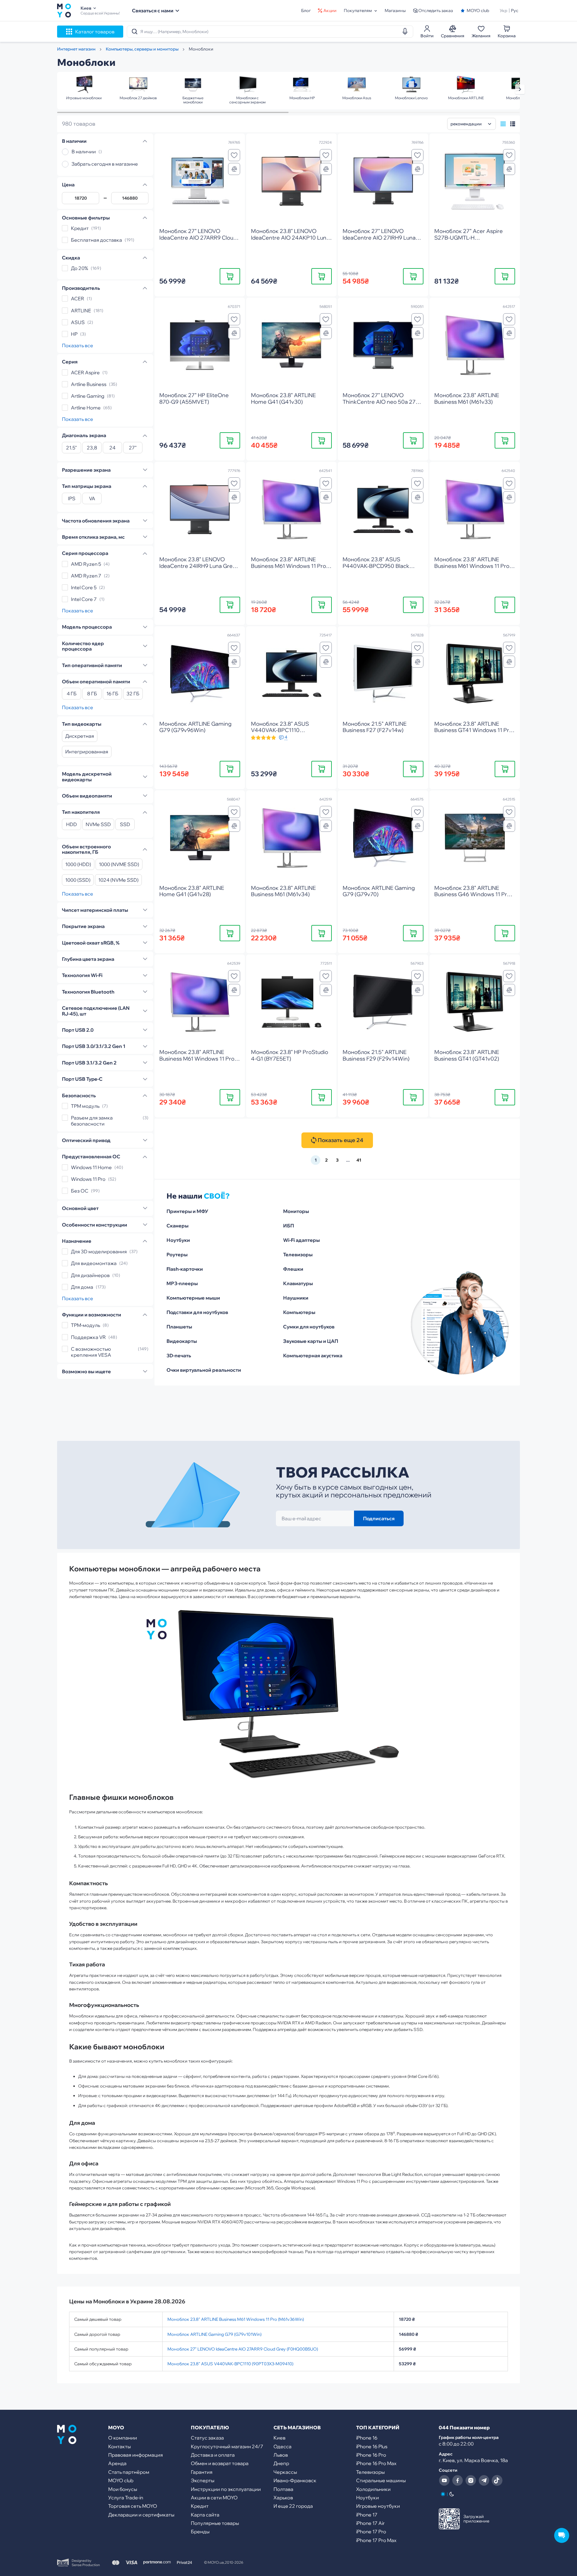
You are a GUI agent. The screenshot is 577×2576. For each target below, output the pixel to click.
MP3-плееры (182, 1283)
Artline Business (89, 384)
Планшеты (179, 1327)
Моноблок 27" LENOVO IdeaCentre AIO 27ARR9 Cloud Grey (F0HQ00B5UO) (243, 2349)
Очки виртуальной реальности (204, 1370)
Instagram (471, 2480)
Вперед (520, 89)
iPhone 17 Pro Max (376, 2540)
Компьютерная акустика (313, 1355)
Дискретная (80, 736)
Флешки (293, 1269)
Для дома (82, 1287)
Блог (306, 11)
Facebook (457, 2480)
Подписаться (379, 1518)
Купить (230, 276)
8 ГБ (92, 694)
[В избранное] (234, 155)
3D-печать (179, 1355)
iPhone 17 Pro (371, 2532)
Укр (504, 11)
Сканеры (177, 1226)
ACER (78, 299)
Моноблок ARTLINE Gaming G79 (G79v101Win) (214, 2334)
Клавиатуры (298, 1283)
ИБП (288, 1226)
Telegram (484, 2480)
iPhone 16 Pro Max (376, 2463)
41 (359, 1160)
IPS (72, 499)
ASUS (78, 322)
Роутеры (177, 1254)
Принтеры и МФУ (187, 1211)
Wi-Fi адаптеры (301, 1240)
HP (74, 334)
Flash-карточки (185, 1269)
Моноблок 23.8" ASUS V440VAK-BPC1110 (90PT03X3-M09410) (230, 2364)
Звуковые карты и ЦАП (311, 1341)
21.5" (72, 448)
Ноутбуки (178, 1240)
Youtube (444, 2480)
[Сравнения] (234, 169)
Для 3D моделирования (99, 1251)
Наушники (296, 1298)
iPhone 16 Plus (372, 2446)
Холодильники (373, 2489)
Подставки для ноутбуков (197, 1312)
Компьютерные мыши (193, 1298)
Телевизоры (298, 1254)
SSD (125, 825)
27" (133, 448)
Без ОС (80, 1191)
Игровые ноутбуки (378, 2506)
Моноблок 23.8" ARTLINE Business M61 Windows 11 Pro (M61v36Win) (236, 2319)
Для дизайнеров (90, 1275)
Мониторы (296, 1211)
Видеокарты (182, 1341)
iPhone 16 (367, 2438)
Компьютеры (299, 1312)
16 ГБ (112, 694)
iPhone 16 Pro (371, 2455)
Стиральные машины (381, 2480)
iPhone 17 (367, 2515)
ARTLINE (81, 311)
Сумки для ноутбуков (309, 1327)
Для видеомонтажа (94, 1263)
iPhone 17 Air (370, 2523)
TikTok (497, 2480)
